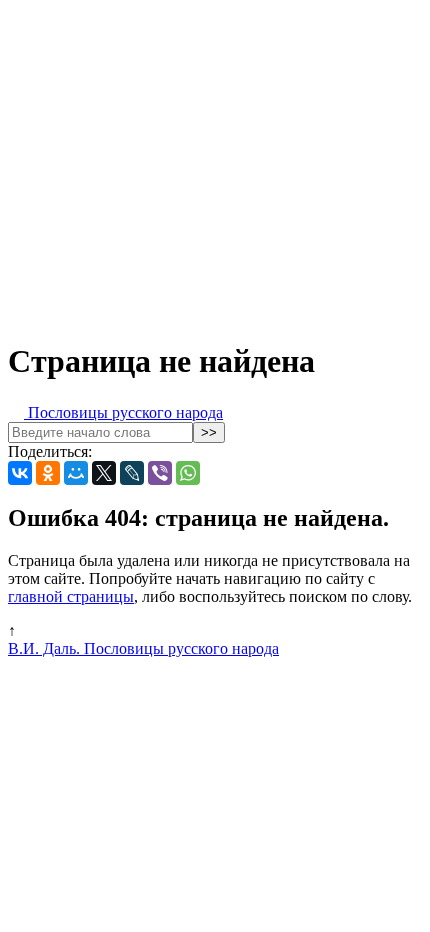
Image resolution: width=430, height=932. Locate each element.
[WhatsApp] (188, 473)
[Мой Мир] (76, 473)
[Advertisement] (215, 165)
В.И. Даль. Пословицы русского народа (143, 648)
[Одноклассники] (48, 473)
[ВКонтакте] (20, 473)
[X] (104, 473)
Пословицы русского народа (123, 412)
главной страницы (71, 596)
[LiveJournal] (132, 473)
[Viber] (160, 473)
